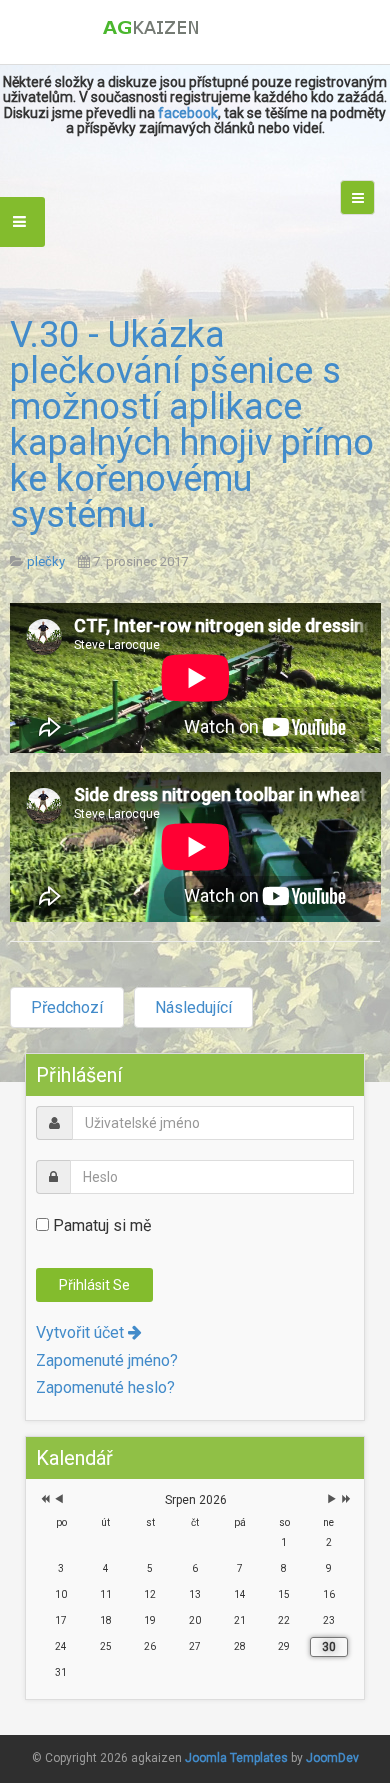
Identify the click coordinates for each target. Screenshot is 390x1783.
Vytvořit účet (82, 1332)
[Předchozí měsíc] (59, 1500)
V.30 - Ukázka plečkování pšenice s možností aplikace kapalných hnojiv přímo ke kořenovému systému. (192, 425)
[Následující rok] (344, 1500)
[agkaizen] (195, 28)
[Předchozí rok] (43, 1500)
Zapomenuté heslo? (105, 1387)
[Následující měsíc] (332, 1500)
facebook (188, 113)
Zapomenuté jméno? (107, 1360)
